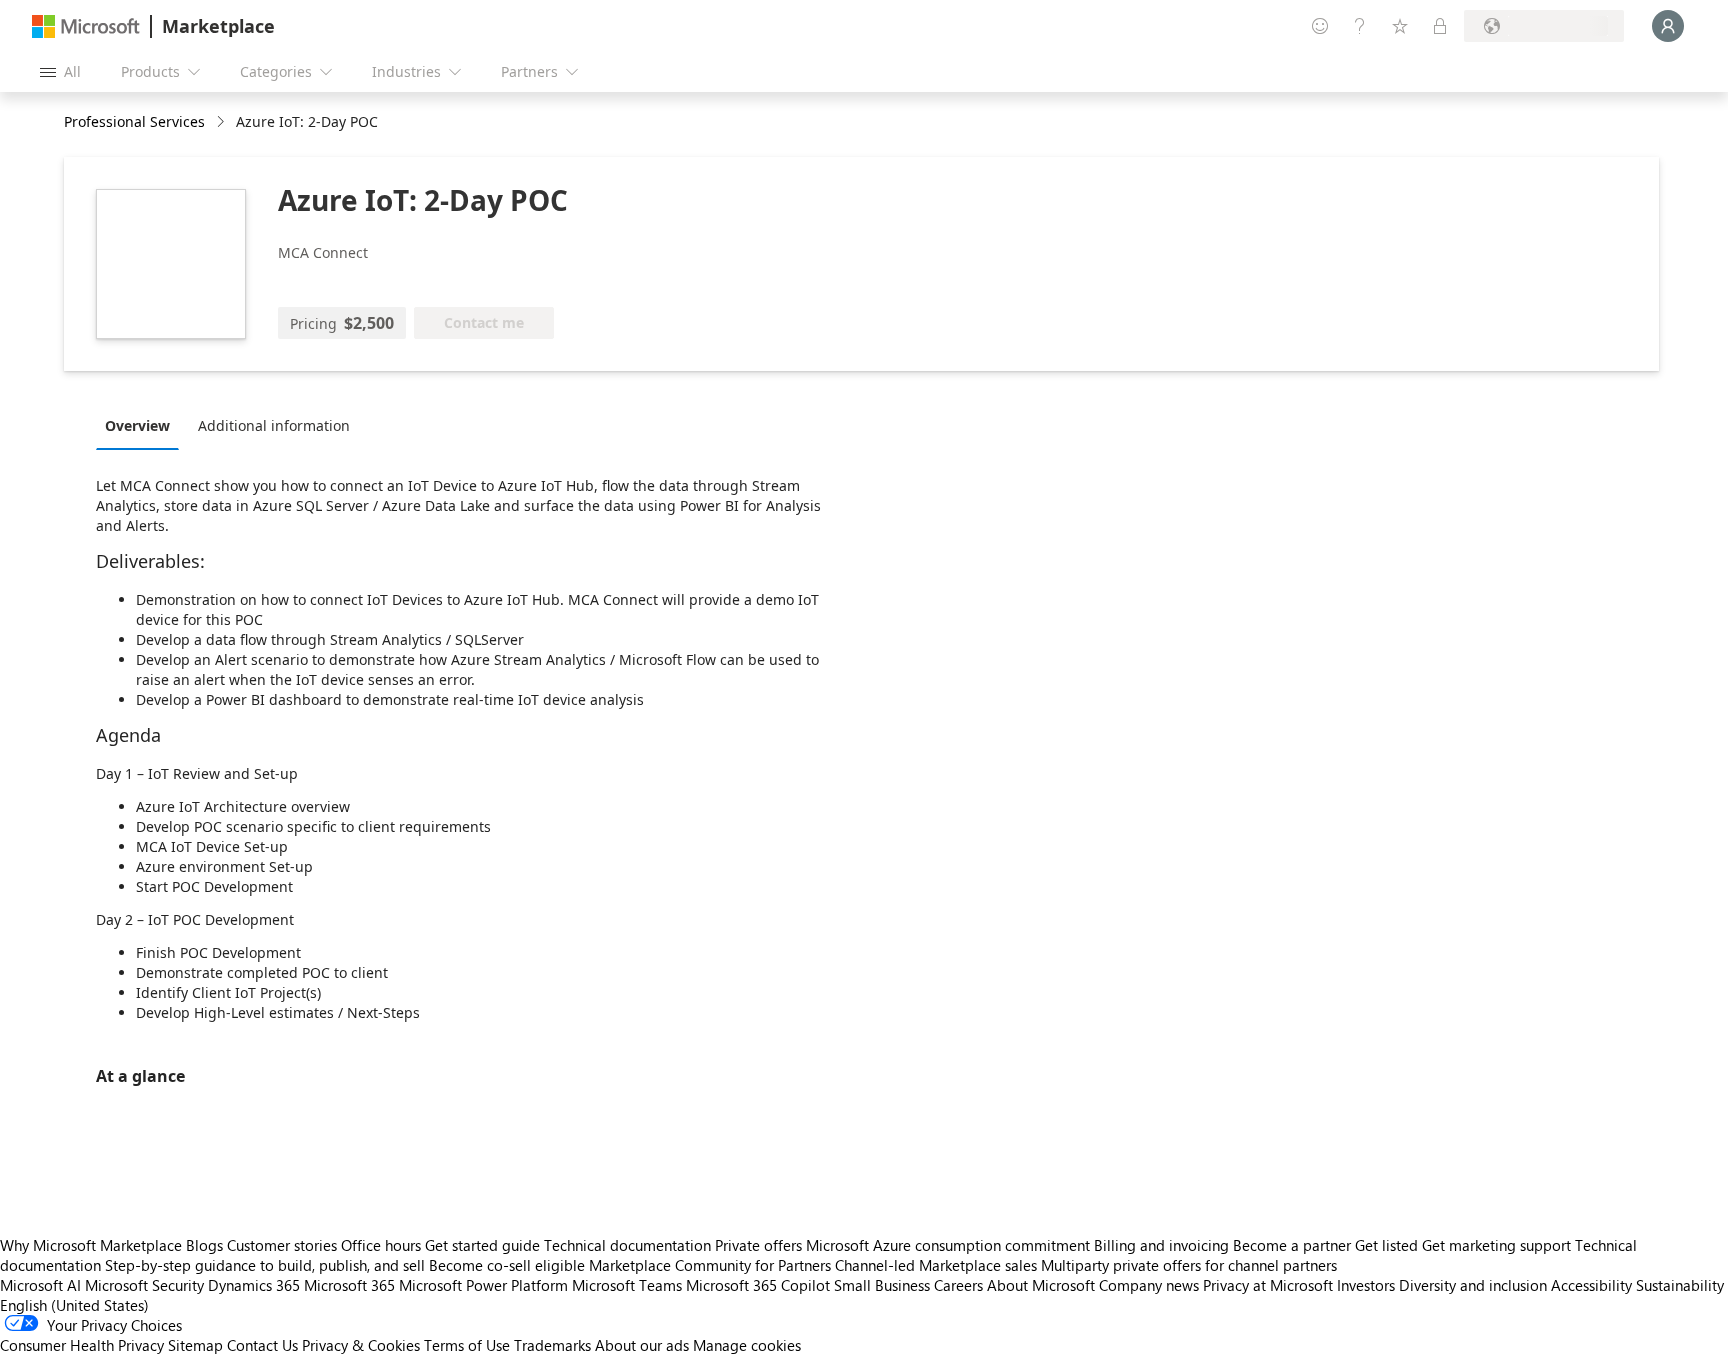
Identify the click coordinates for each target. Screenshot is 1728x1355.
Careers (958, 1285)
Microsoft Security (144, 1285)
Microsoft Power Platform (483, 1285)
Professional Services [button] (134, 121)
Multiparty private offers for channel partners (1189, 1265)
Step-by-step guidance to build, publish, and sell (265, 1265)
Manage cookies (747, 1345)
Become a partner (1292, 1245)
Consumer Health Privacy (82, 1345)
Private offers (758, 1245)
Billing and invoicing (1161, 1245)
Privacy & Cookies (361, 1345)
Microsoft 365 (349, 1285)
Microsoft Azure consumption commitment (950, 1245)
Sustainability (1680, 1285)
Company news (1149, 1285)
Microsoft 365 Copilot (758, 1285)
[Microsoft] (86, 26)
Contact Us (262, 1345)
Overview (137, 425)
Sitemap (195, 1345)
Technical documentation (627, 1245)
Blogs (204, 1245)
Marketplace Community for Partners (710, 1265)
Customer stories (282, 1245)
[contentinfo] (222, 122)
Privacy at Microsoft (1268, 1285)
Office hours (381, 1245)
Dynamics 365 (254, 1285)
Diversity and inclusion (1473, 1285)
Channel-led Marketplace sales (936, 1265)
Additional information (274, 425)
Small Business (882, 1285)
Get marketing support (1496, 1245)
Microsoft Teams (627, 1285)
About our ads (642, 1345)
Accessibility (1591, 1285)
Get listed (1386, 1245)
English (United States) (74, 1305)
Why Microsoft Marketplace (91, 1245)
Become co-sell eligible (507, 1265)
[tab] (142, 425)
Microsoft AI (40, 1285)
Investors (1366, 1285)
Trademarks (552, 1345)
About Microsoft (1041, 1285)
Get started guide (482, 1245)
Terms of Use (467, 1345)
